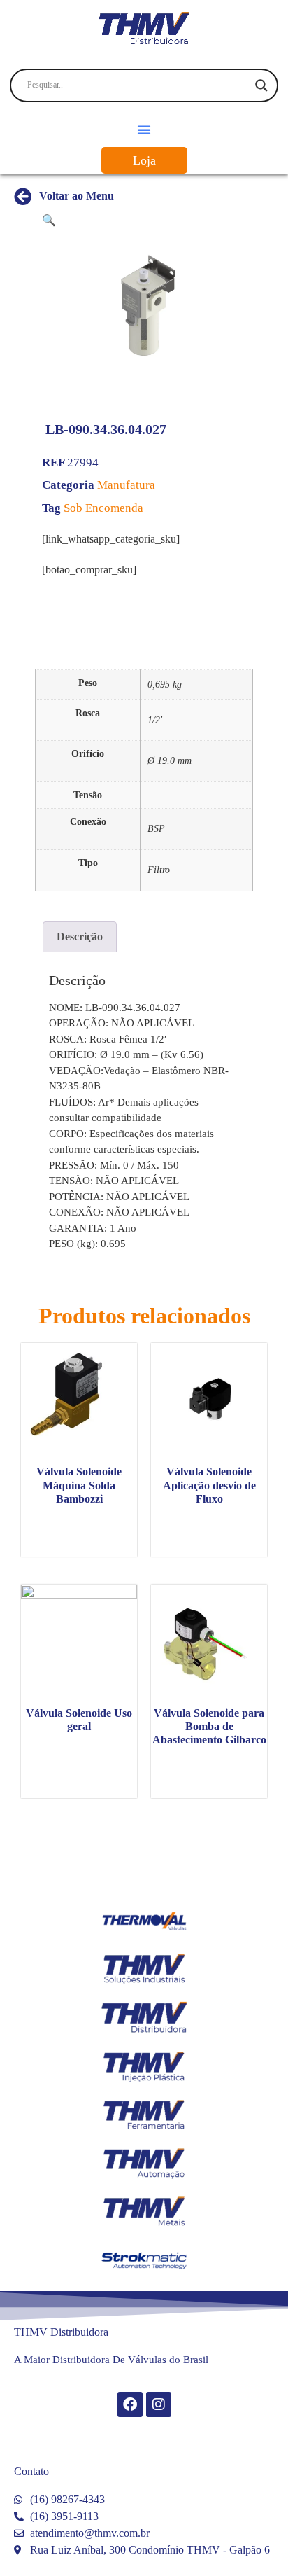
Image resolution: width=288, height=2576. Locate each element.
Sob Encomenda (103, 508)
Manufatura (126, 485)
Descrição (80, 937)
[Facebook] (130, 2404)
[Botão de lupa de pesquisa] (261, 85)
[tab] (80, 937)
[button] (144, 130)
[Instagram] (159, 2404)
